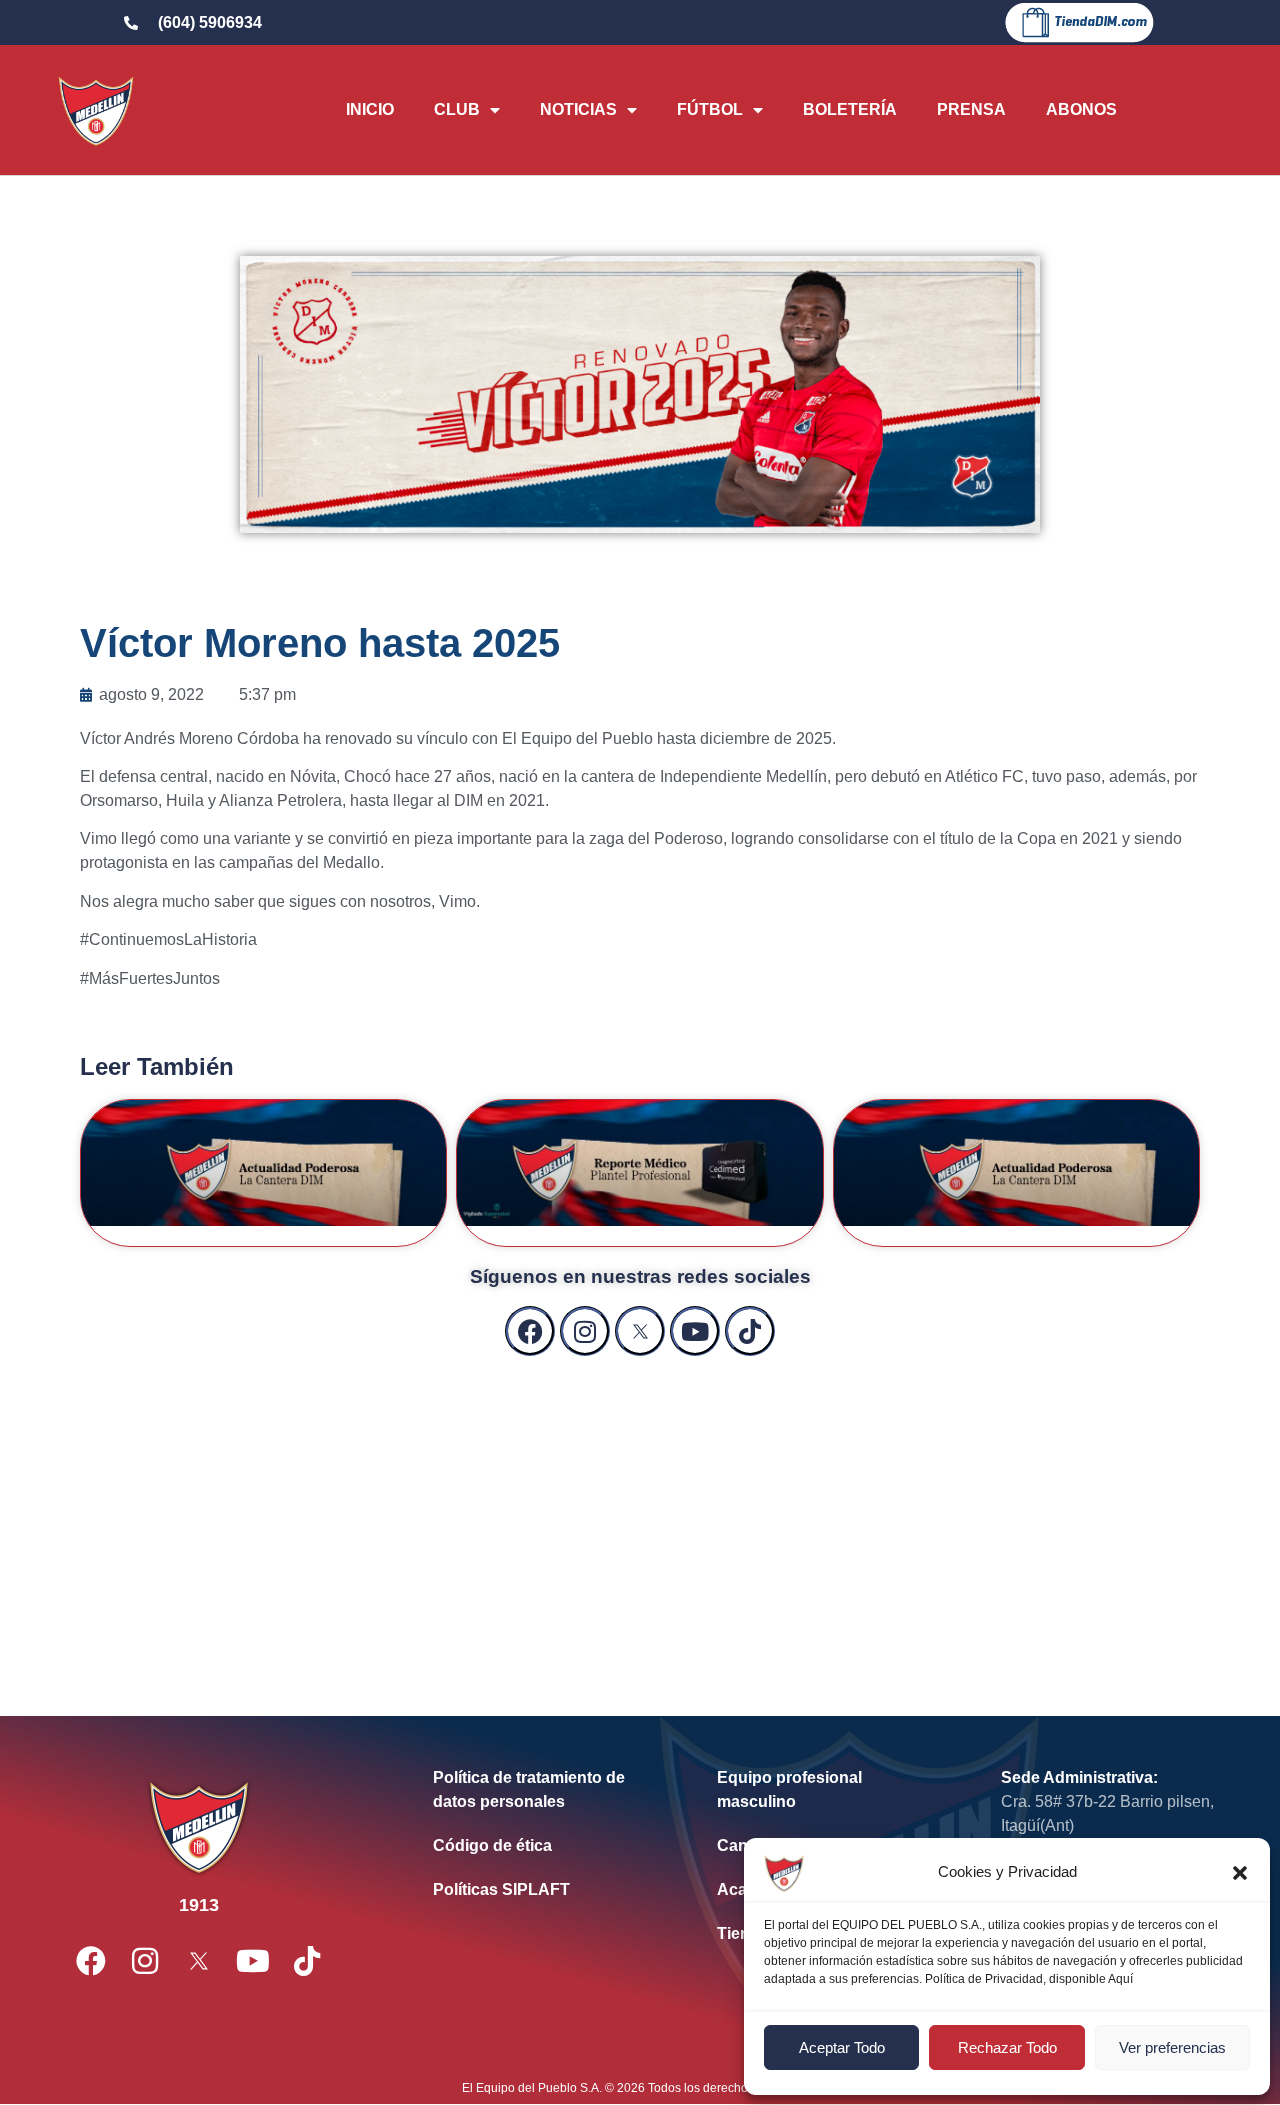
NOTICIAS (578, 109)
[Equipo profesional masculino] (829, 1790)
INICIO (370, 109)
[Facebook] (530, 1331)
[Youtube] (695, 1331)
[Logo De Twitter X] (640, 1331)
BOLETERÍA (850, 109)
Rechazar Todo (1007, 2047)
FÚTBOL (710, 109)
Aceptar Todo (842, 2047)
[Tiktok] (750, 1331)
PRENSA (971, 109)
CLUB (457, 109)
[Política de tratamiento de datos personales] (545, 1790)
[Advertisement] (640, 1516)
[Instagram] (585, 1331)
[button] (1240, 1873)
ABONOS (1081, 109)
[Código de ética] (545, 1846)
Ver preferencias (1172, 2047)
